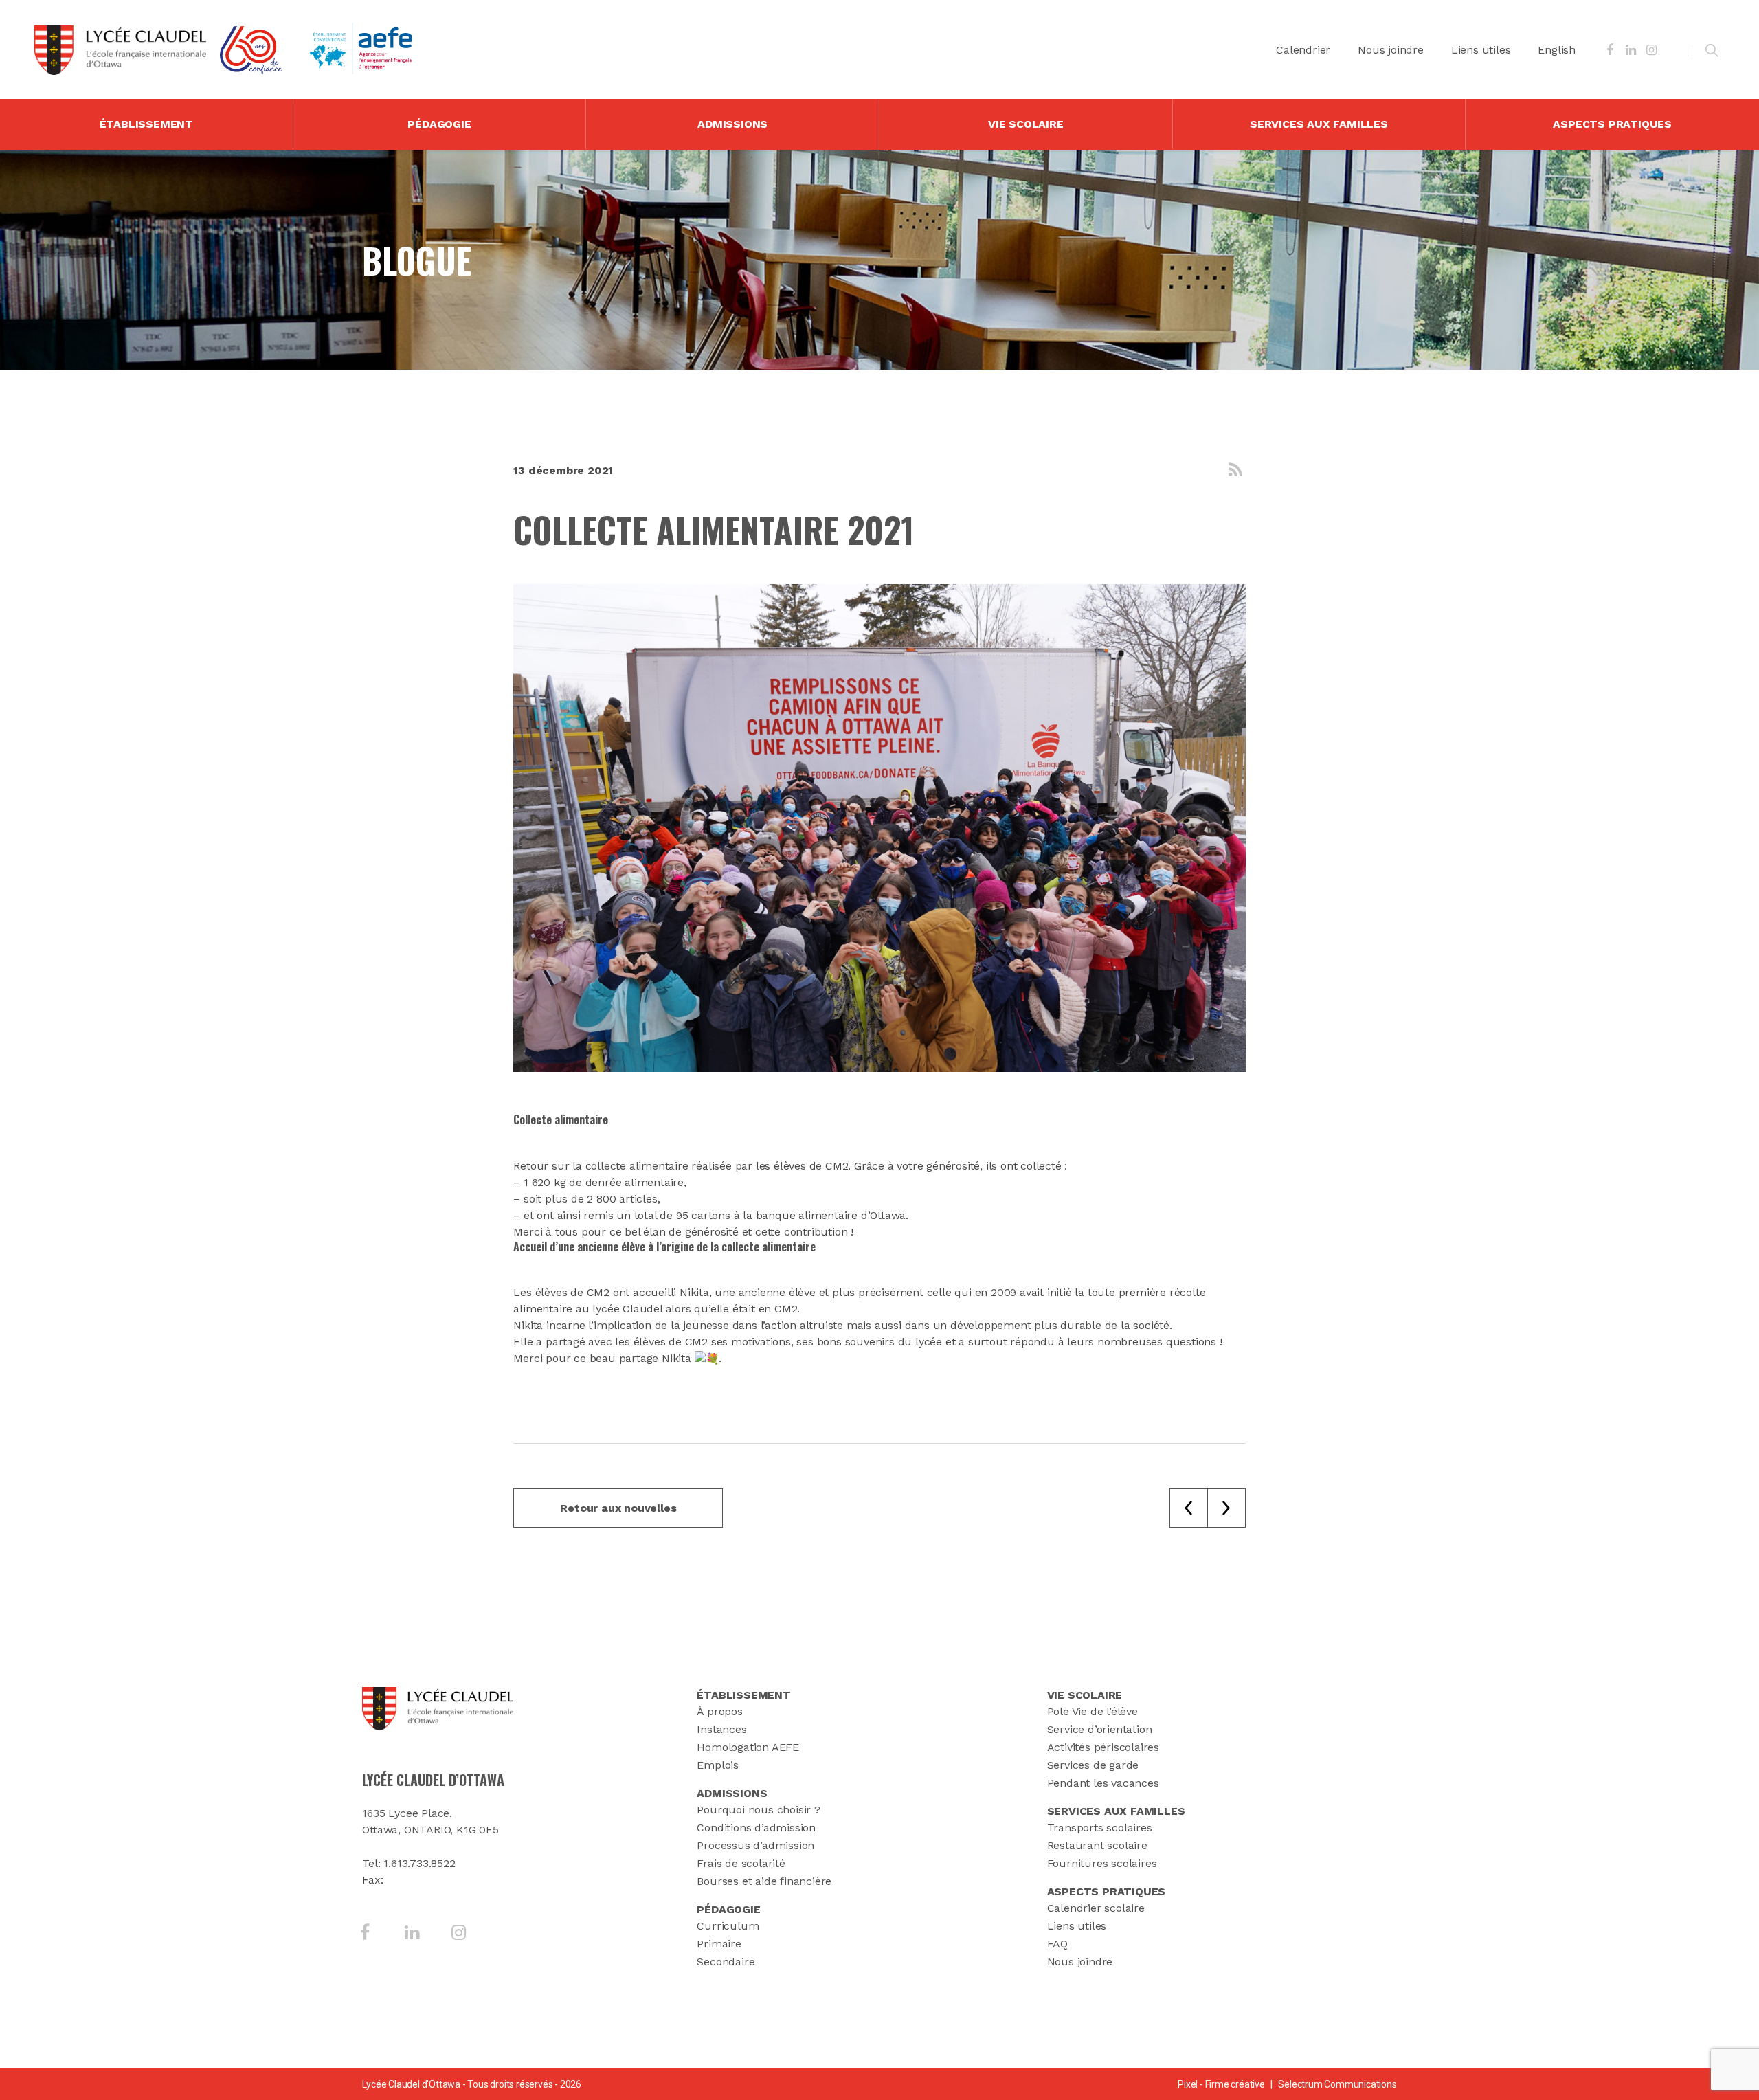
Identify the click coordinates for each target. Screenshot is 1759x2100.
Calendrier (1303, 50)
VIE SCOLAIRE (1026, 124)
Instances (721, 1729)
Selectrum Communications (1337, 2084)
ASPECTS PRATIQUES (1612, 124)
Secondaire (726, 1962)
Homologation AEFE (748, 1747)
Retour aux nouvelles (618, 1508)
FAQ (1057, 1944)
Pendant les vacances (1103, 1783)
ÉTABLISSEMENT (146, 124)
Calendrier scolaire (1096, 1908)
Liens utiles (1481, 50)
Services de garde (1093, 1765)
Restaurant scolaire (1097, 1845)
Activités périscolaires (1103, 1747)
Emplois (718, 1765)
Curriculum (728, 1926)
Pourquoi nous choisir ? (758, 1810)
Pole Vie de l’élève (1093, 1711)
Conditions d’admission (756, 1828)
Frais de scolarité (741, 1863)
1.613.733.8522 (419, 1863)
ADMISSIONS (732, 124)
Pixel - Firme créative (1221, 2084)
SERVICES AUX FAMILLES (1319, 124)
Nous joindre (1391, 50)
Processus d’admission (755, 1845)
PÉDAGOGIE (439, 124)
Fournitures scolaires (1102, 1863)
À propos (719, 1711)
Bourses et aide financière (764, 1881)
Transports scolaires (1100, 1828)
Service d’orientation (1100, 1729)
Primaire (719, 1944)
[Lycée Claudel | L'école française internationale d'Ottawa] (120, 50)
